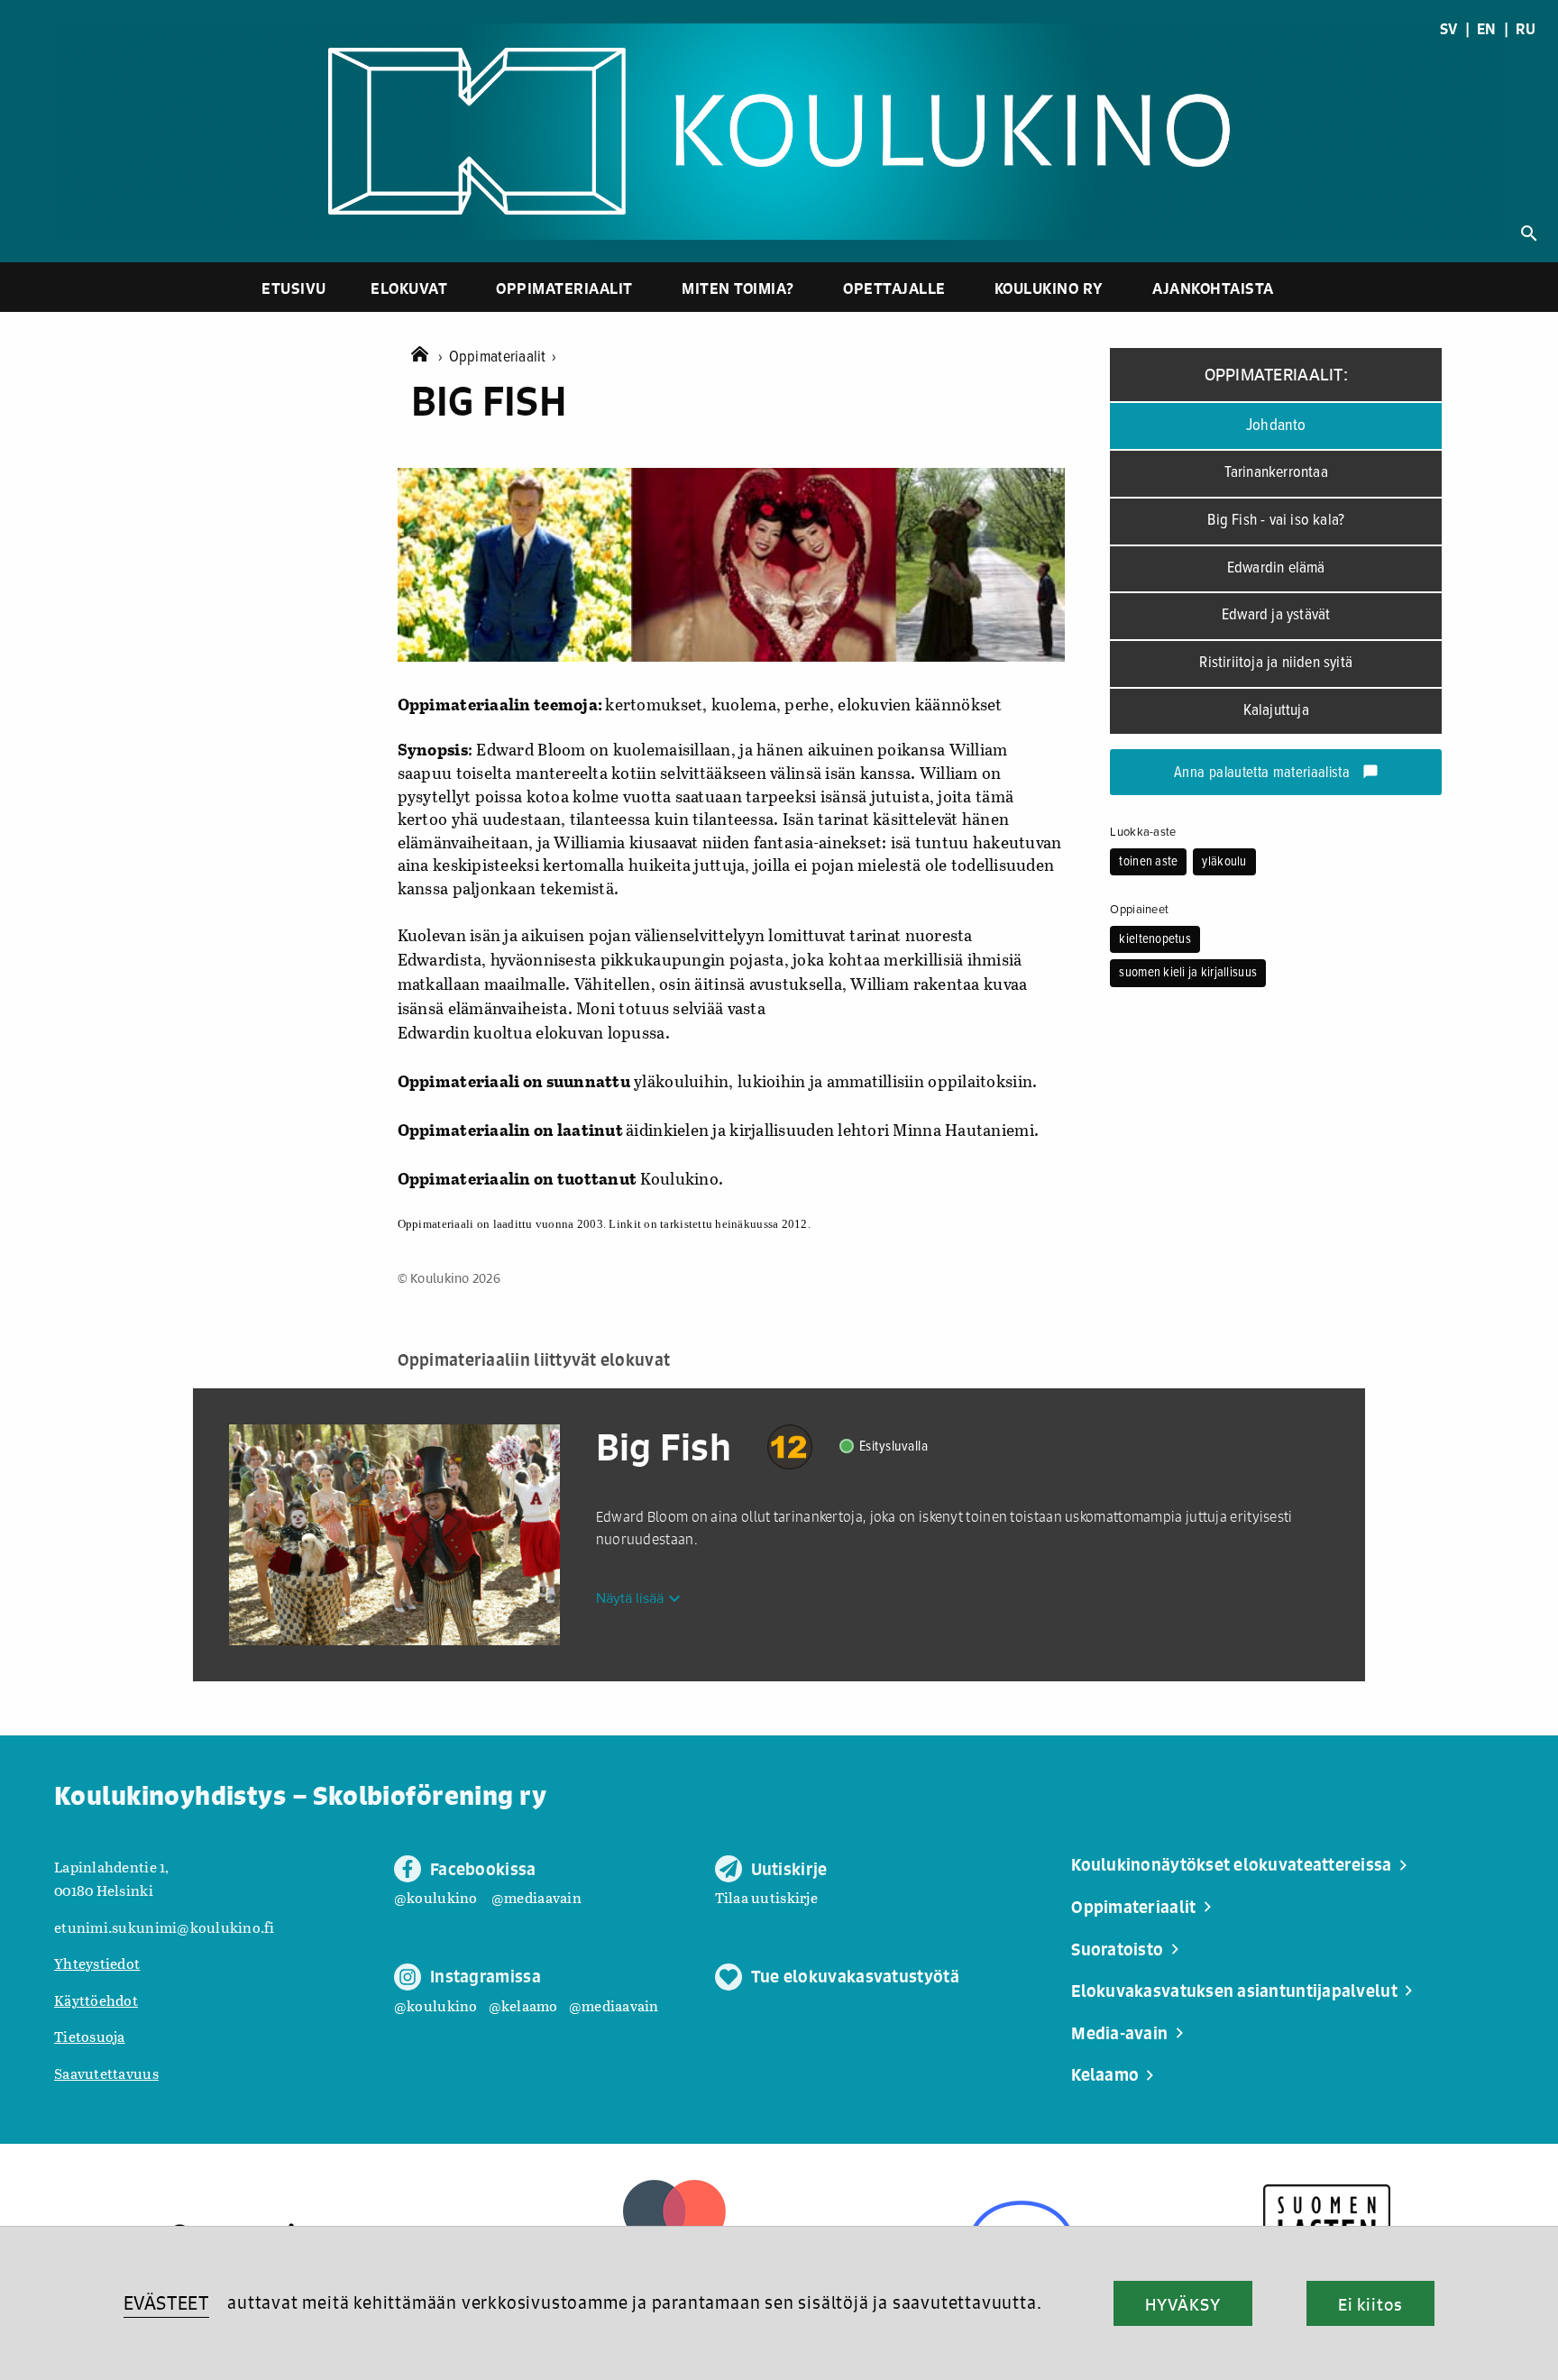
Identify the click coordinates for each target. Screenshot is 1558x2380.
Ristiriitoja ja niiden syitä (1276, 663)
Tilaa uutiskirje (766, 1897)
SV (1449, 29)
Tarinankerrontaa (1276, 473)
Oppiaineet (1139, 910)
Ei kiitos (1370, 2304)
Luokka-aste (1143, 832)
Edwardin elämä (1276, 568)
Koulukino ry (1049, 288)
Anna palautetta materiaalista (1276, 773)
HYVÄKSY (1182, 2304)
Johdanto (1276, 426)
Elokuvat (409, 288)
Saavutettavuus (106, 2073)
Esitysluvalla (894, 1446)
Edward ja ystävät (1276, 615)
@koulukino (436, 1897)
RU (1526, 29)
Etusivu (294, 288)
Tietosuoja (90, 2036)
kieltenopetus (1155, 939)
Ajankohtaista (1213, 288)
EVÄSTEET (166, 2303)
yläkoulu (1224, 862)
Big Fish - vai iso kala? (1276, 521)
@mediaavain (536, 1897)
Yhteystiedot (97, 1963)
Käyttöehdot (96, 2000)
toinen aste (1148, 862)
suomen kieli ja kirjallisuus (1188, 973)
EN (1487, 29)
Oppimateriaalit (564, 288)
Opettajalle (894, 288)
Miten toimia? (738, 288)
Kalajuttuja (1276, 711)
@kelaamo (523, 2005)
